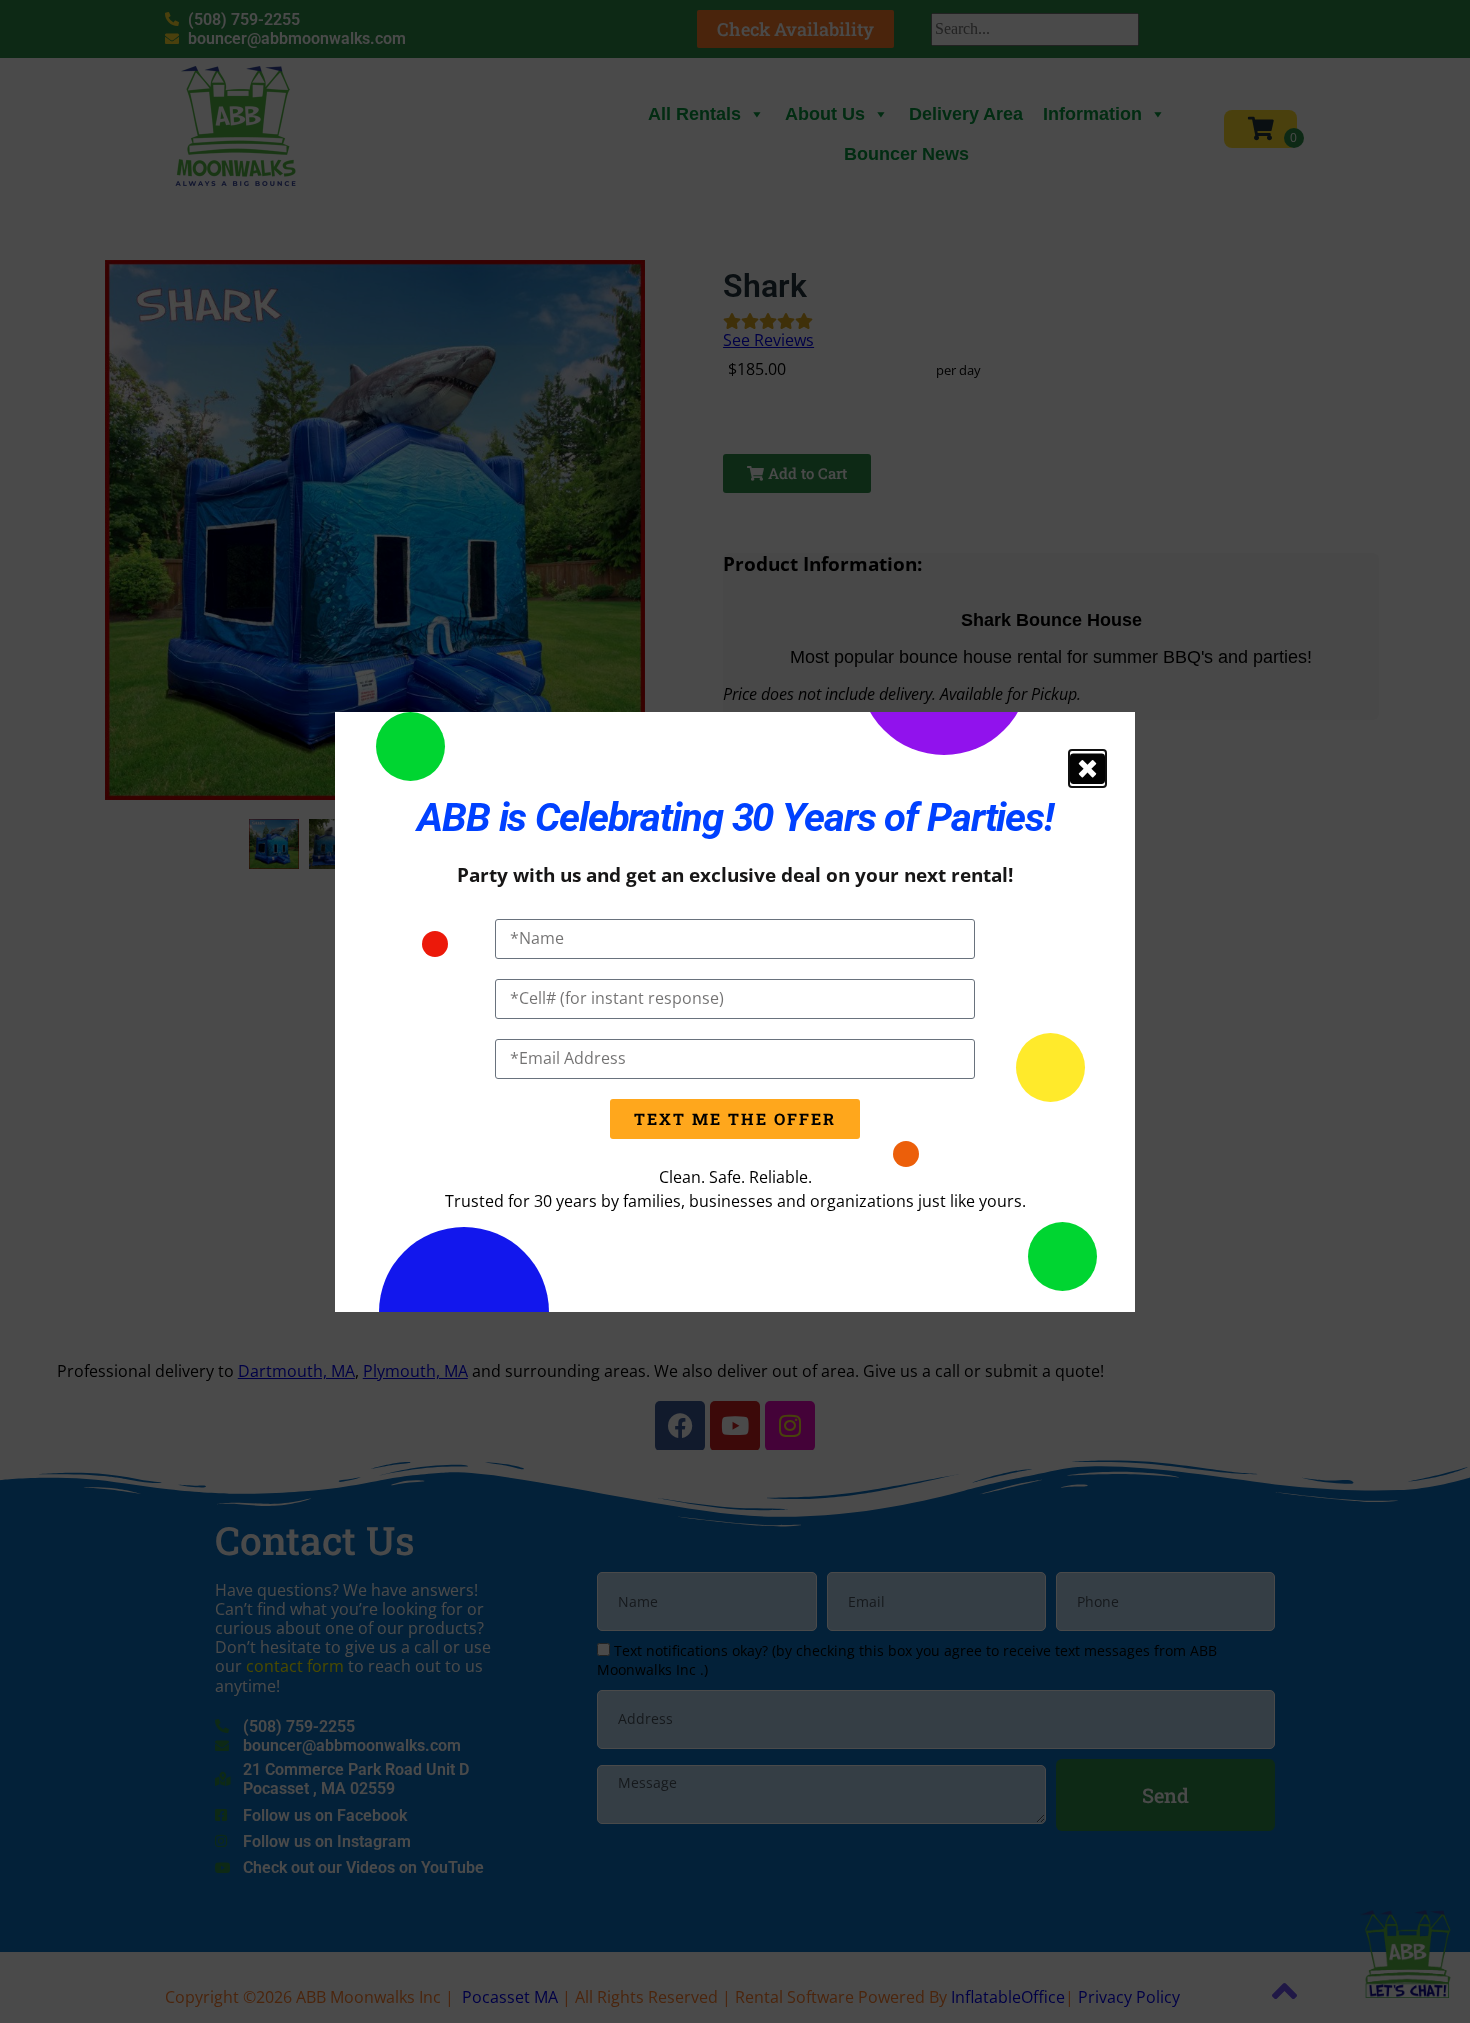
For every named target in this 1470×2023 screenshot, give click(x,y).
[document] (735, 1011)
